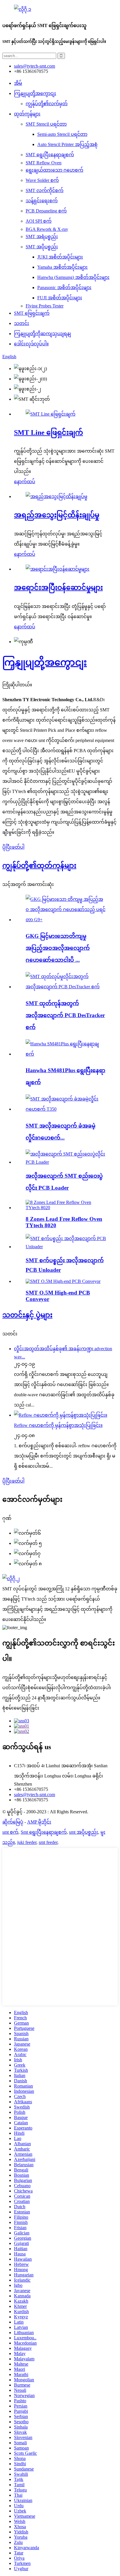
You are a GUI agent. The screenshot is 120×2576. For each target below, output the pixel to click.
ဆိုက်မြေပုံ (13, 1822)
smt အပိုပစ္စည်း (84, 1832)
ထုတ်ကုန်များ (27, 114)
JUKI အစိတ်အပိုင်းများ (60, 257)
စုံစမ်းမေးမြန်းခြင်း (21, 1708)
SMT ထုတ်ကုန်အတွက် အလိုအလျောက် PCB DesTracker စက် (65, 1015)
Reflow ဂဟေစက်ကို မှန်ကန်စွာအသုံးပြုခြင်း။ (58, 1425)
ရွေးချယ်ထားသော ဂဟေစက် (54, 170)
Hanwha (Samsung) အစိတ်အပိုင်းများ (73, 277)
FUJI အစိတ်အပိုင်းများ (60, 298)
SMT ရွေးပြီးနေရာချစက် (50, 155)
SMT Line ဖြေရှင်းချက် (48, 432)
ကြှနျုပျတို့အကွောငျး (35, 93)
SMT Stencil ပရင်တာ (46, 124)
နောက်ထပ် (25, 482)
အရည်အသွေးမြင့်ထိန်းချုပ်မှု (57, 515)
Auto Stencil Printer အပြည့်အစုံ (67, 144)
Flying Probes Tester (45, 306)
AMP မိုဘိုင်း (39, 1822)
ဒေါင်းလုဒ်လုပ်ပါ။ (31, 344)
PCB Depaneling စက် (46, 211)
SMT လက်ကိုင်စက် (45, 190)
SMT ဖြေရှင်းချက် (32, 313)
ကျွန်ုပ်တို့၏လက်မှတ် (47, 104)
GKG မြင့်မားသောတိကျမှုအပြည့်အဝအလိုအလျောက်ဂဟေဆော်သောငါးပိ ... (58, 948)
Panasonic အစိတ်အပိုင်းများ (64, 288)
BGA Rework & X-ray (47, 229)
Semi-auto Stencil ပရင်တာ (62, 134)
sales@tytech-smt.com (35, 1795)
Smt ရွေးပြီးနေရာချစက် (44, 1832)
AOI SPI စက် (39, 221)
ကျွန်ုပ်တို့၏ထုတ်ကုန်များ (39, 866)
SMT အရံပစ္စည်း (42, 237)
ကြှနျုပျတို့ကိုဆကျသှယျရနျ (43, 334)
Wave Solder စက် (42, 180)
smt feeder (48, 1842)
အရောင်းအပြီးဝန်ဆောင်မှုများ (58, 588)
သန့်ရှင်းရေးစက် (42, 201)
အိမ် (18, 83)
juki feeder (27, 1842)
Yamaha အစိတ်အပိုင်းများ (62, 267)
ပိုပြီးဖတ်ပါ (13, 847)
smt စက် (10, 1832)
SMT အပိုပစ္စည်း (42, 247)
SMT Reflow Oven (44, 163)
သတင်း (22, 323)
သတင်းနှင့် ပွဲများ (27, 1315)
